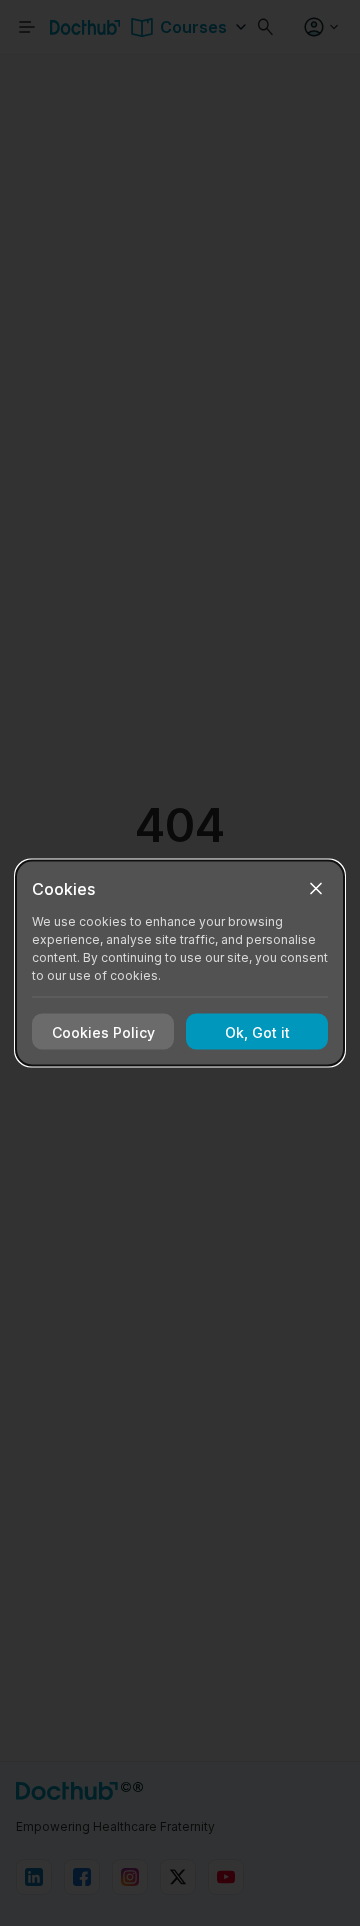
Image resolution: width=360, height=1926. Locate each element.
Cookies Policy (103, 1031)
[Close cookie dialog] (316, 889)
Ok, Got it (257, 1031)
